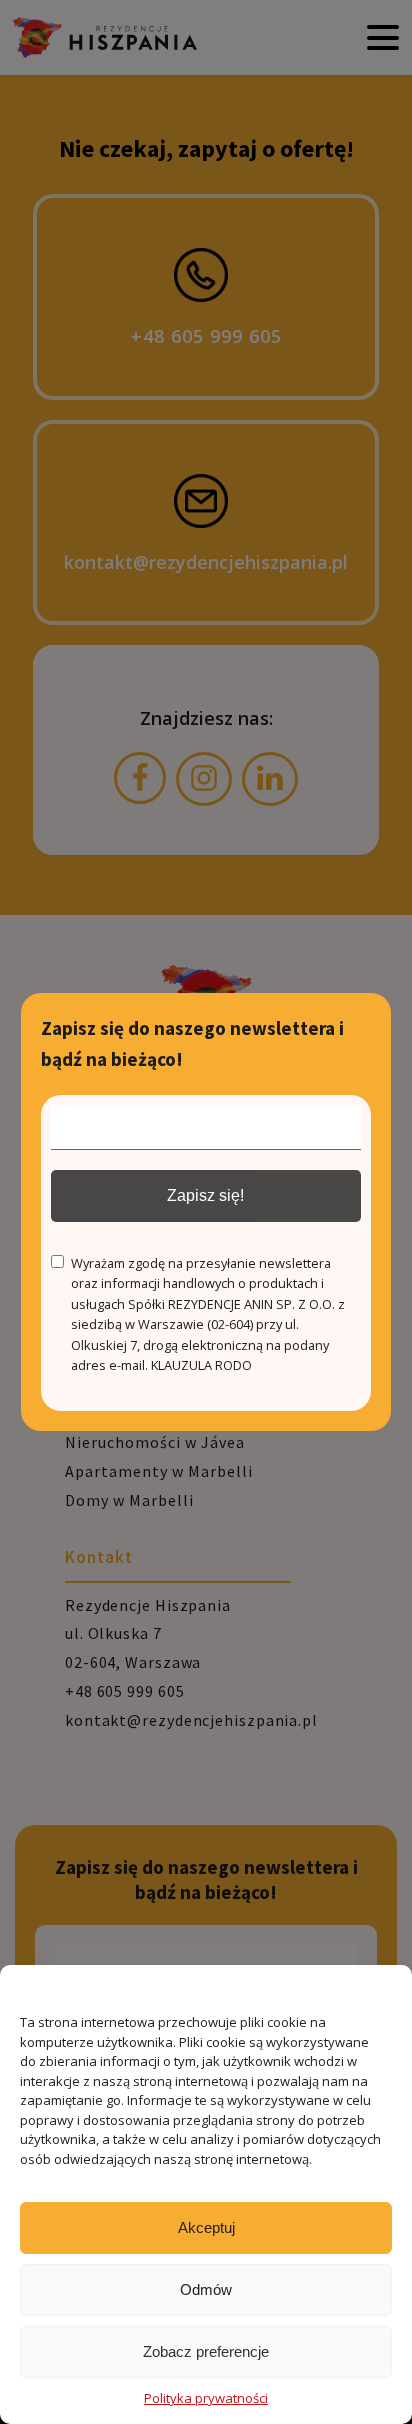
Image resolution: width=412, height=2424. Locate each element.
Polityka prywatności (206, 2398)
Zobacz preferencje (206, 2351)
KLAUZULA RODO (201, 1365)
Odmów (206, 2289)
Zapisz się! (205, 1195)
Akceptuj (206, 2227)
